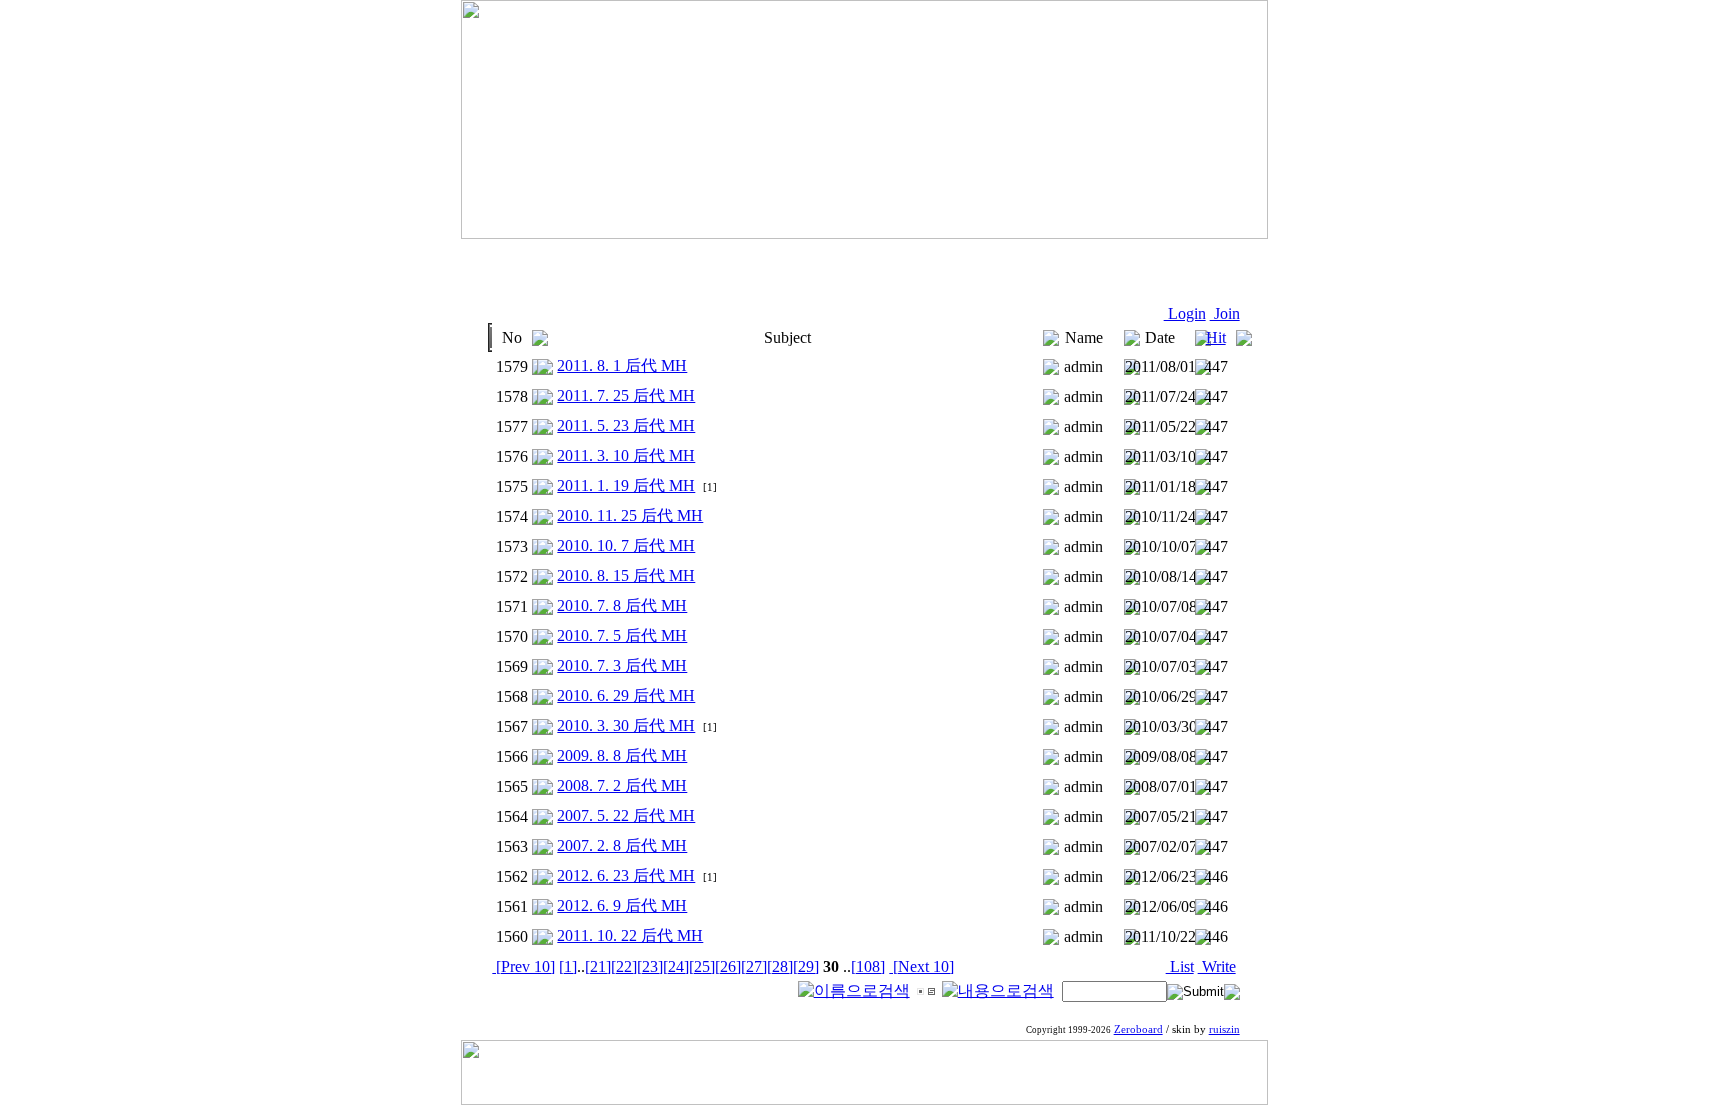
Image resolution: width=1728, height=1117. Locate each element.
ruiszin (1224, 1029)
